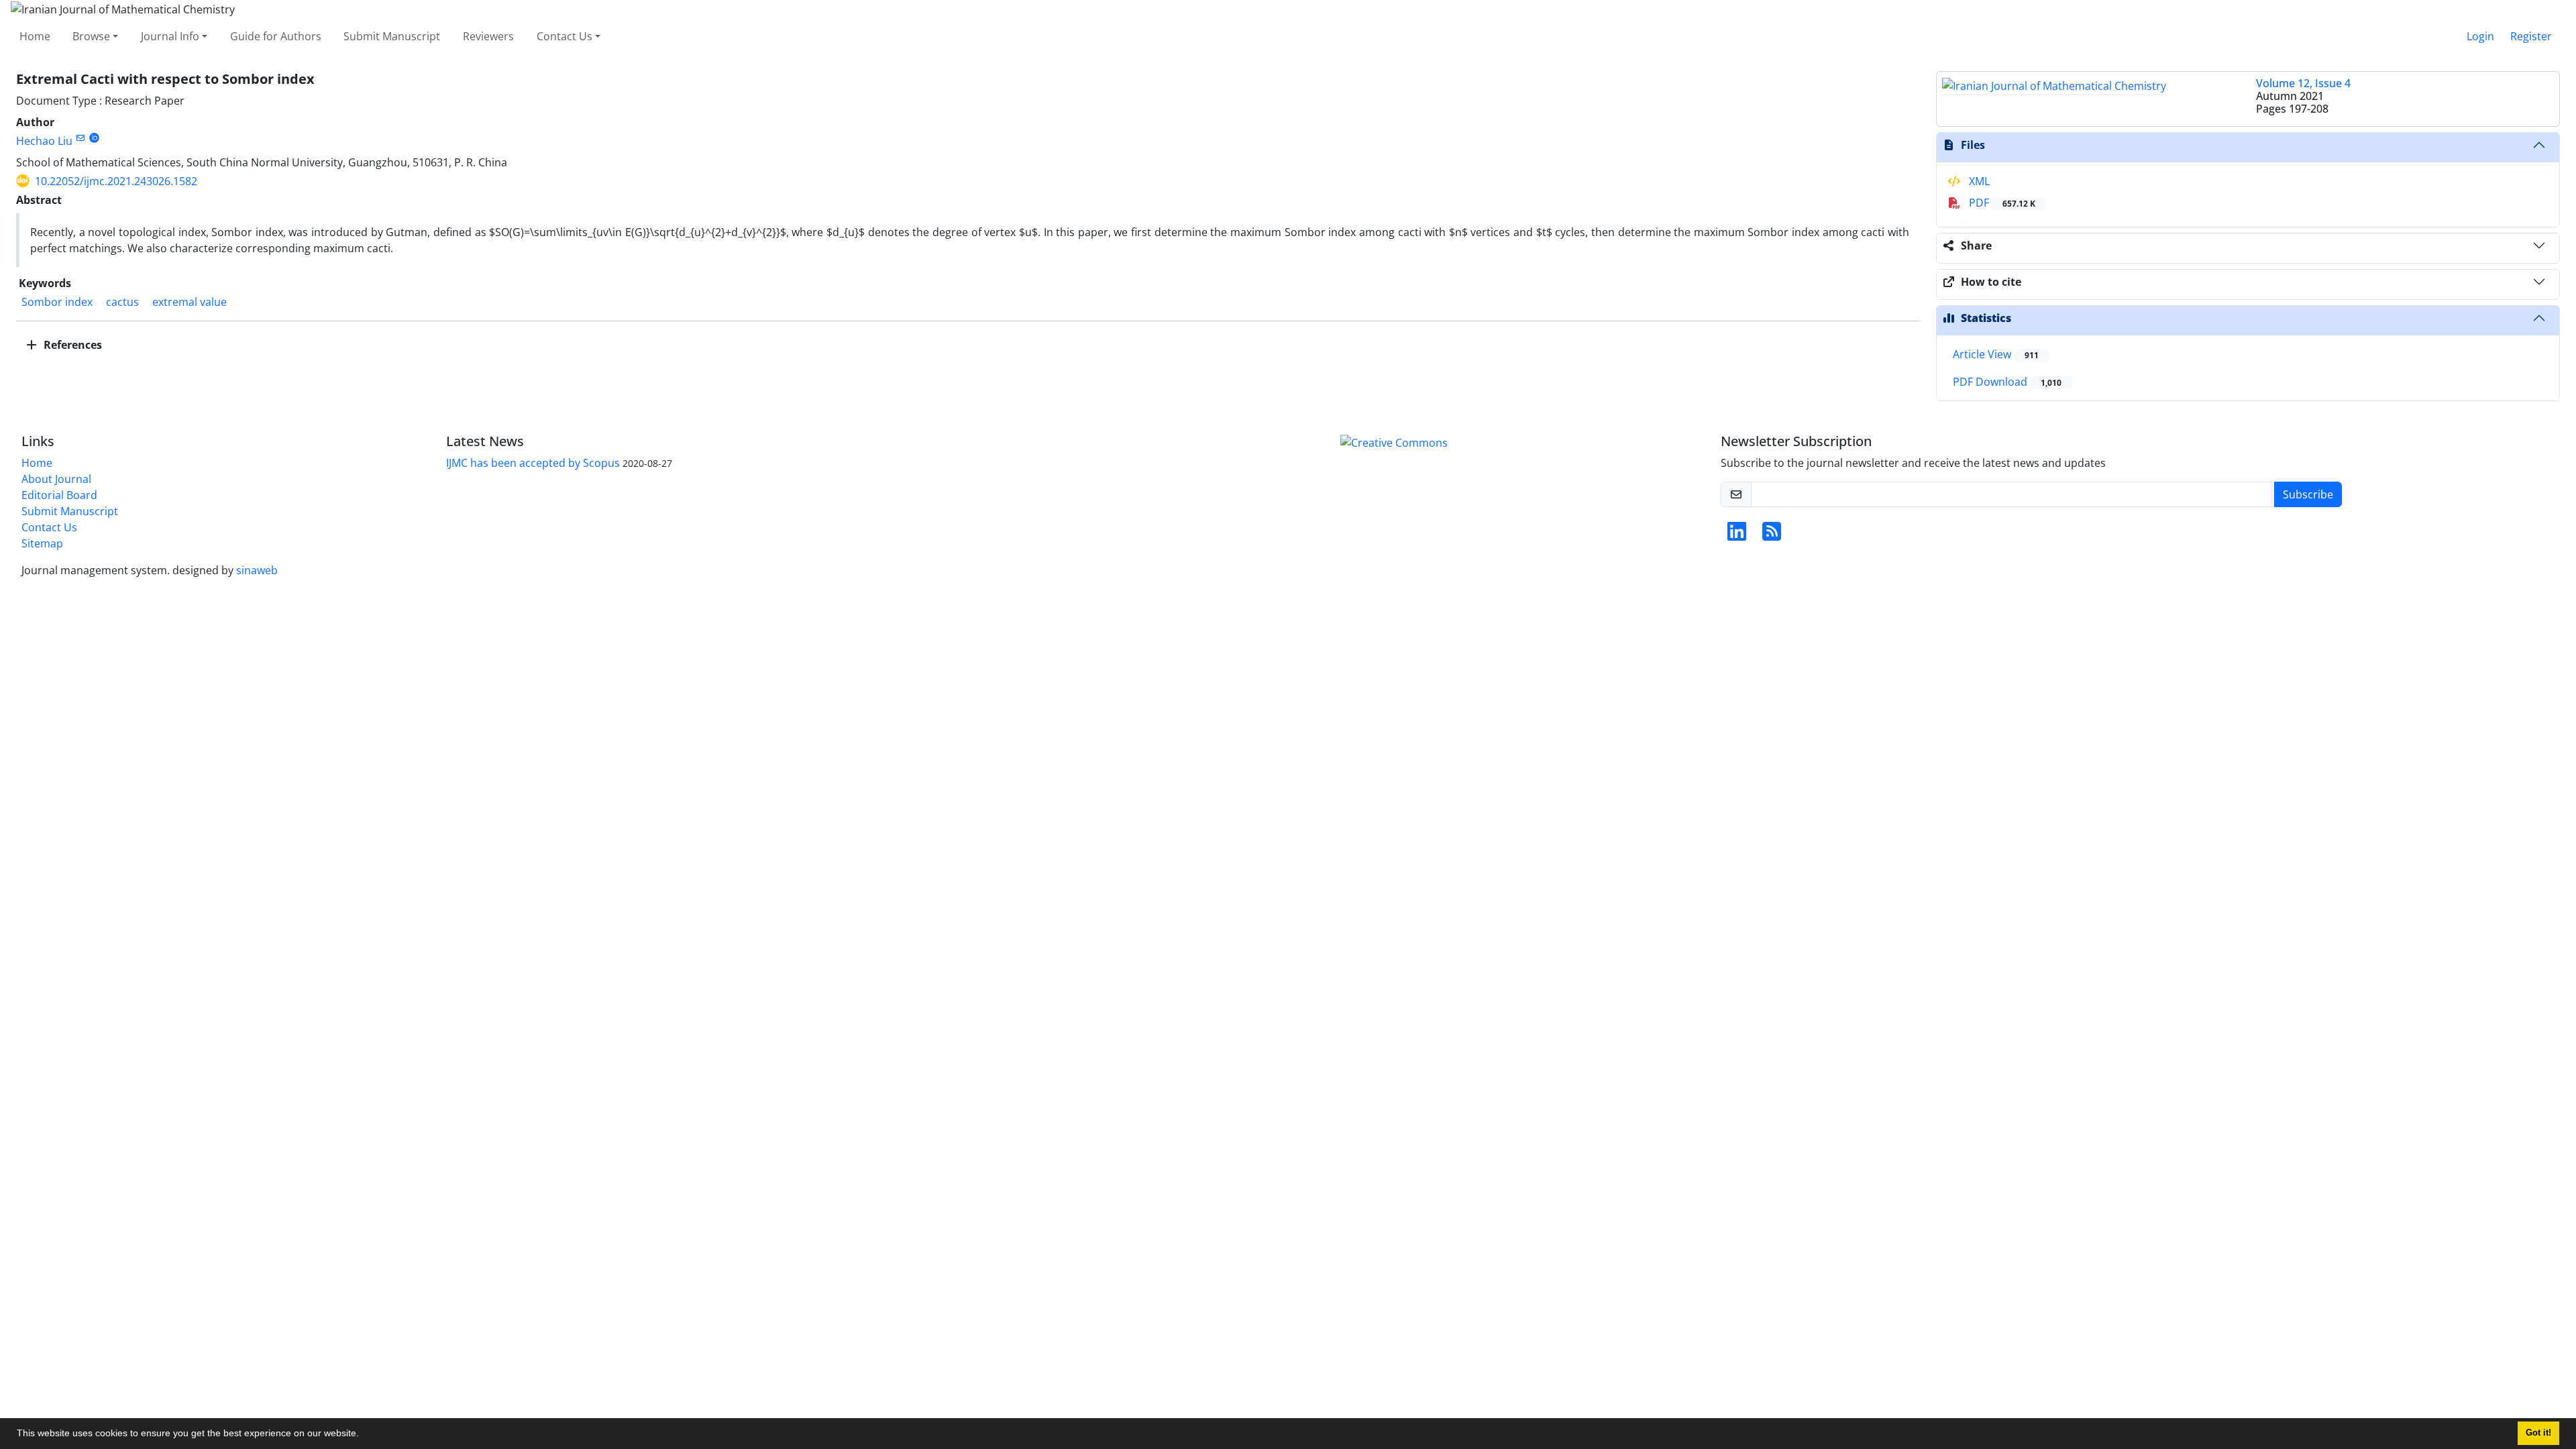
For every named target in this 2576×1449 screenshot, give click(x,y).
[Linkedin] (1737, 535)
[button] (364, 1435)
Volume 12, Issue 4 (2303, 83)
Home (35, 36)
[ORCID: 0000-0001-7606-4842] (94, 138)
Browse (91, 36)
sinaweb (257, 570)
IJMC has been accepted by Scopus (533, 463)
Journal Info (170, 36)
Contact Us (565, 36)
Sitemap (42, 543)
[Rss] (1772, 535)
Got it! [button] (2538, 1433)
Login (2480, 36)
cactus (122, 302)
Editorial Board (59, 495)
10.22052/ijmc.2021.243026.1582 (116, 181)
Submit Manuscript (392, 36)
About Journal (56, 479)
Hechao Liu (44, 141)
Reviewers (488, 36)
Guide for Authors (276, 36)
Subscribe (2308, 494)
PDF (2001, 203)
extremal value (190, 302)
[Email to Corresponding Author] (80, 138)
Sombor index (57, 302)
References (71, 345)
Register (2531, 36)
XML (1978, 181)
